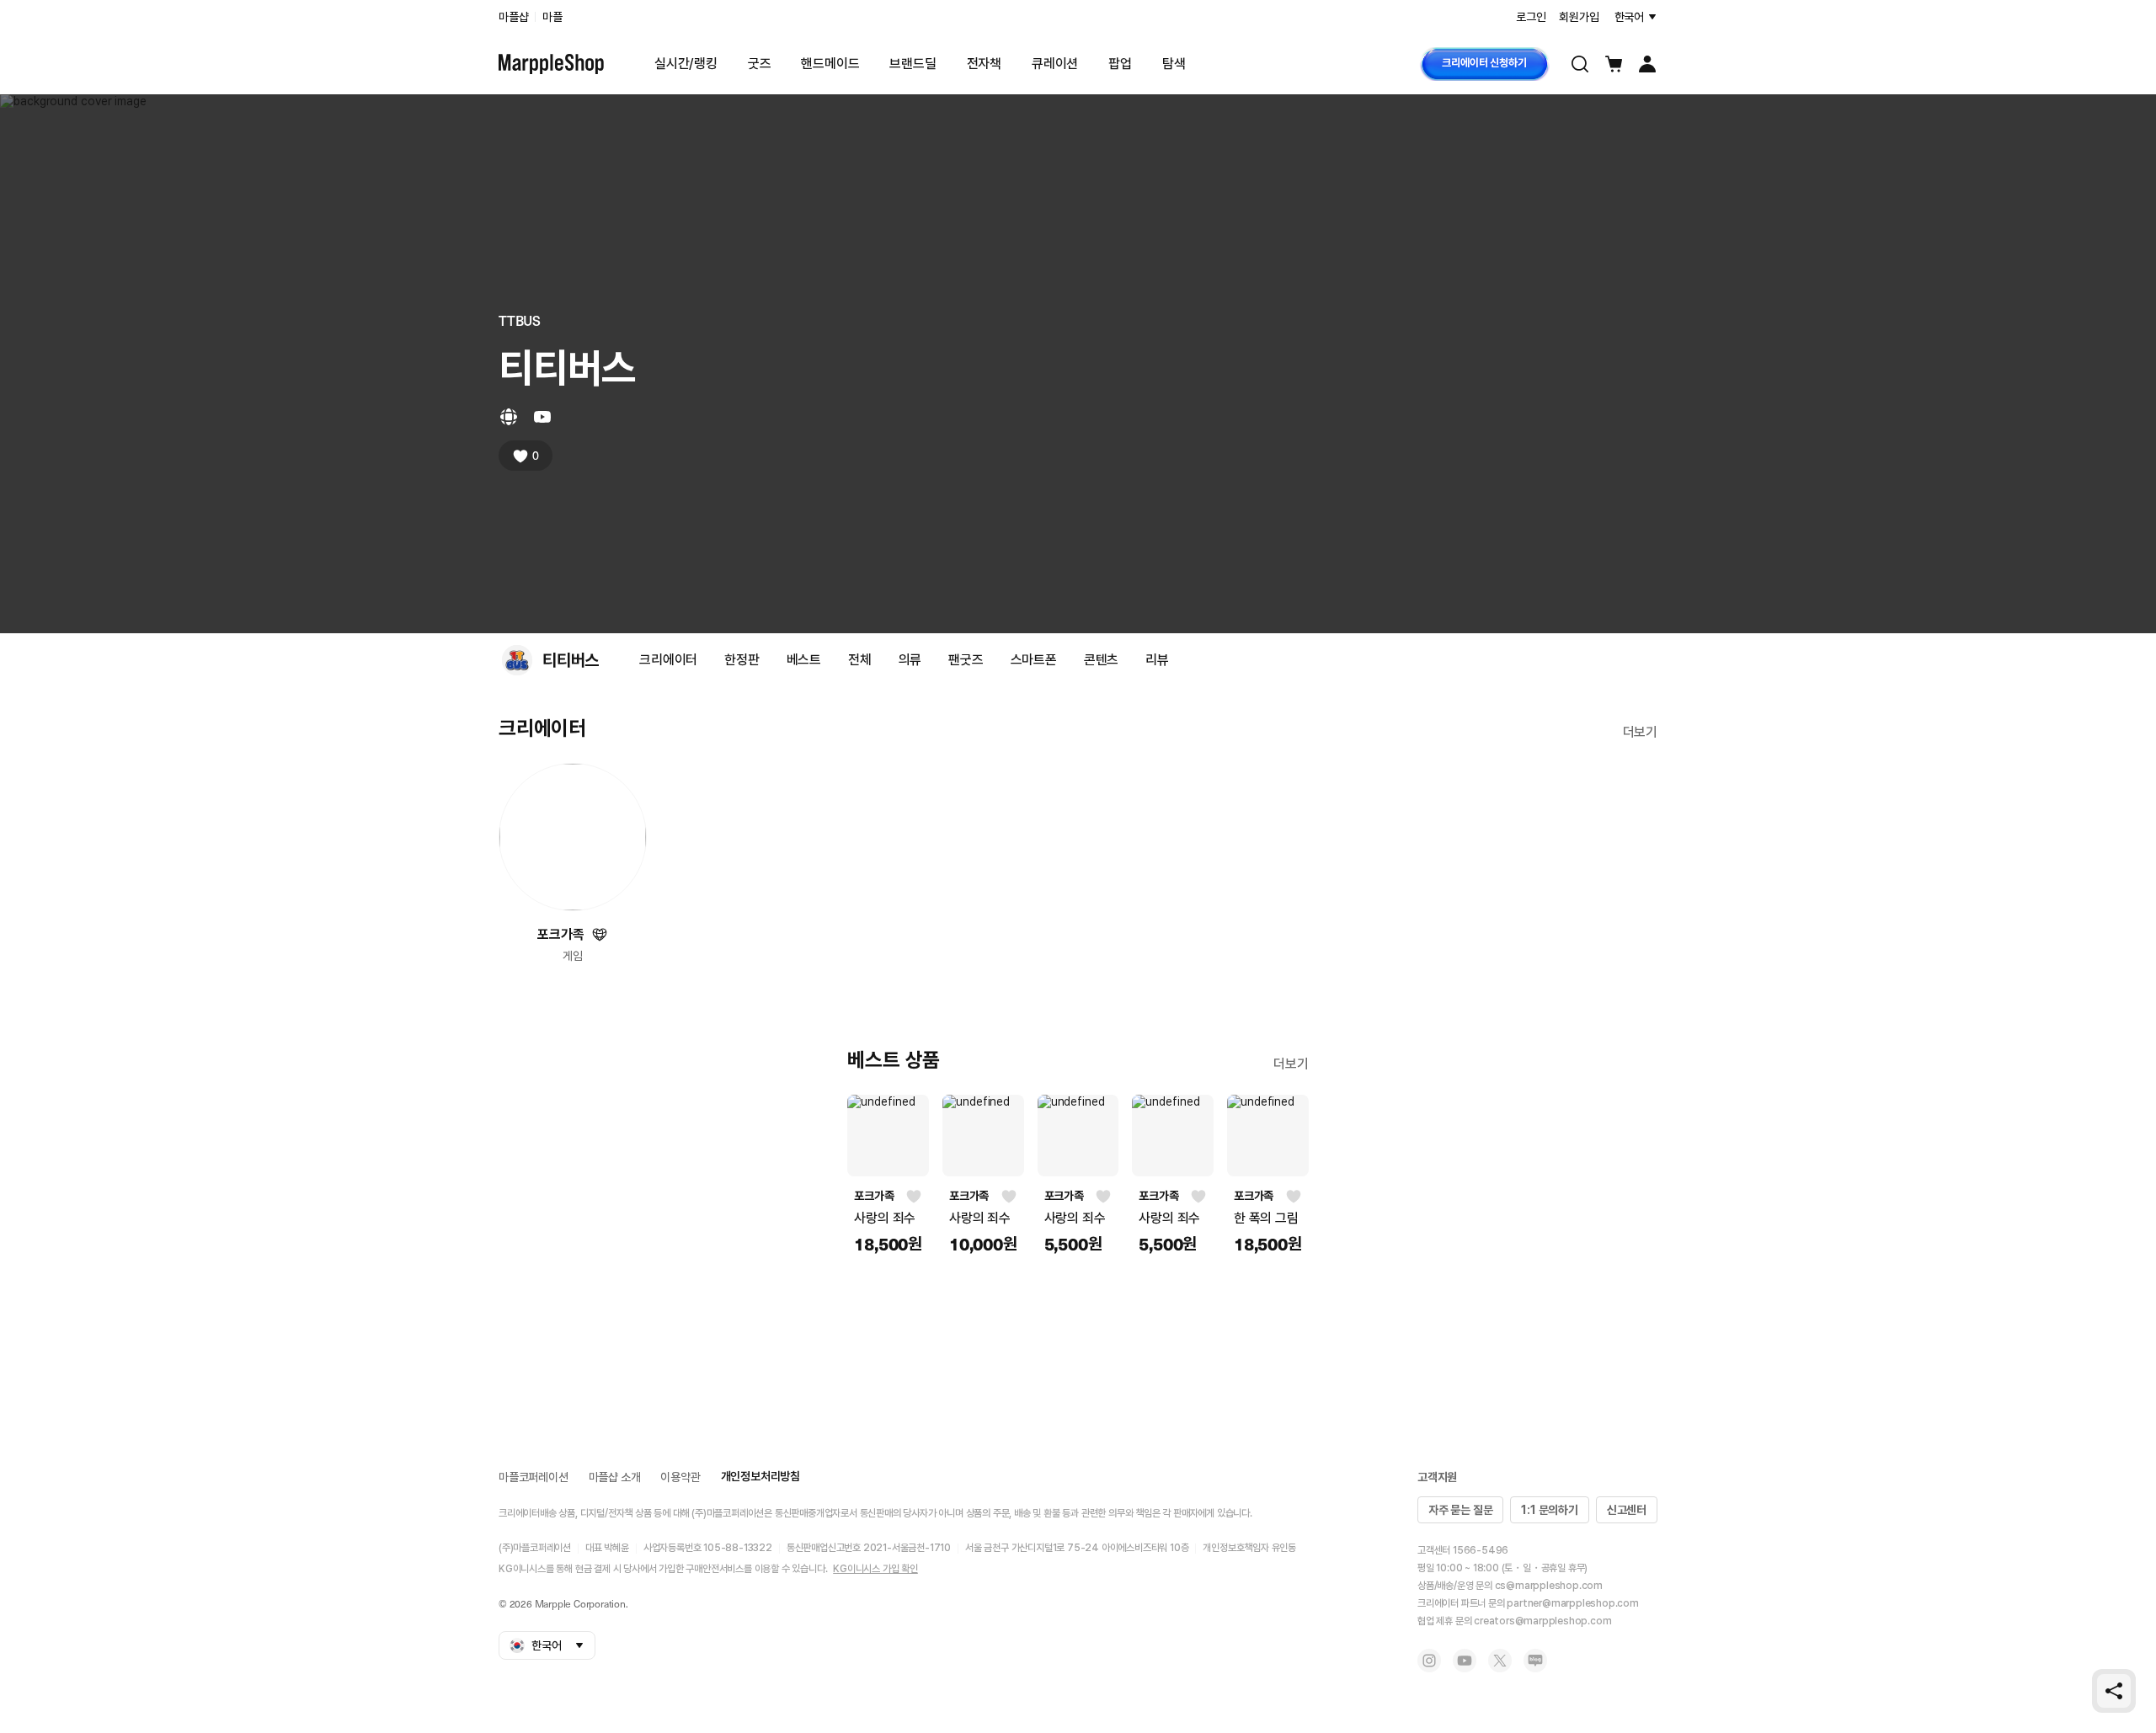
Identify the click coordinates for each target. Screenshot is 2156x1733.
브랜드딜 (913, 64)
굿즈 (760, 64)
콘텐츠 (1101, 660)
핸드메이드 (830, 64)
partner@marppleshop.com (1572, 1603)
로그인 (1531, 17)
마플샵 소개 (615, 1477)
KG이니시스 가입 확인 (875, 1569)
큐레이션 (1055, 64)
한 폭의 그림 (1266, 1218)
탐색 (1174, 64)
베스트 (804, 660)
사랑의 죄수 (885, 1218)
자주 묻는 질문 (1460, 1510)
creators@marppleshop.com (1542, 1621)
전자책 (984, 64)
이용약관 (680, 1477)
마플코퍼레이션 (534, 1477)
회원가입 (1579, 17)
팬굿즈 (966, 660)
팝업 (1120, 64)
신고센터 (1627, 1510)
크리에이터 (668, 660)
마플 (552, 17)
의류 (910, 660)
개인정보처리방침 (760, 1476)
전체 (860, 660)
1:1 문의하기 (1549, 1510)
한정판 (742, 660)
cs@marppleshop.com (1549, 1586)
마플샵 (513, 17)
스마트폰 (1034, 660)
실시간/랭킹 (686, 64)
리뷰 (1157, 660)
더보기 (1625, 659)
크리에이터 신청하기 (1484, 63)
